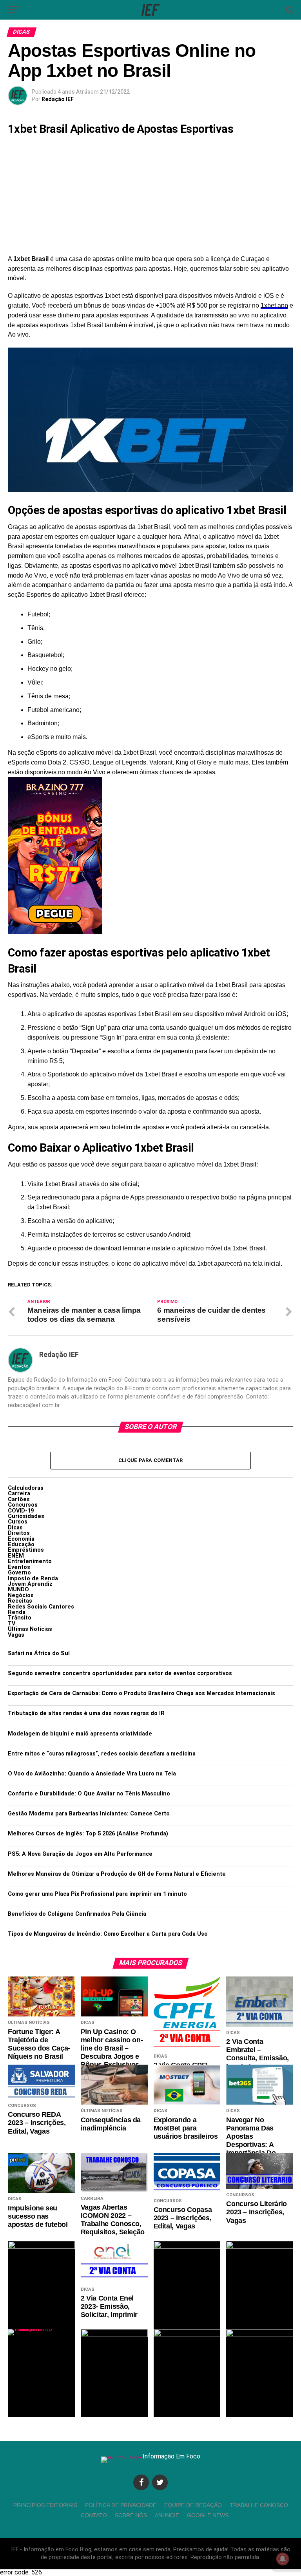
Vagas (16, 1635)
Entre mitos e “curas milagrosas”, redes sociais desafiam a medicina (102, 1754)
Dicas (15, 1528)
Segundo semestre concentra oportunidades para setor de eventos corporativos (120, 1673)
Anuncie (167, 2515)
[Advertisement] (150, 196)
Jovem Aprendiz (30, 1584)
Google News (208, 2515)
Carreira (19, 1494)
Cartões (19, 1499)
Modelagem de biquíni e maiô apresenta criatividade (80, 1734)
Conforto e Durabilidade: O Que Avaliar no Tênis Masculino (89, 1794)
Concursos (23, 1505)
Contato (94, 2515)
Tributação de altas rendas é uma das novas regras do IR (86, 1713)
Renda (17, 1612)
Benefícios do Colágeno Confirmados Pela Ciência (77, 1914)
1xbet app (274, 305)
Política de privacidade (121, 2505)
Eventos (19, 1567)
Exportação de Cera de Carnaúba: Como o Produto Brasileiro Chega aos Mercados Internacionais (141, 1693)
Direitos (19, 1533)
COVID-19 (21, 1511)
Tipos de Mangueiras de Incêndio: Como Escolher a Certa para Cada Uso (108, 1934)
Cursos (18, 1522)
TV (12, 1624)
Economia (21, 1539)
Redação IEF (58, 99)
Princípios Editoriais (45, 2505)
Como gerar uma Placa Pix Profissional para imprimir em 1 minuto (97, 1894)
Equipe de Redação (193, 2505)
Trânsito (20, 1618)
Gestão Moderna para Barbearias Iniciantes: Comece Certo (89, 1814)
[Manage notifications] (283, 2559)
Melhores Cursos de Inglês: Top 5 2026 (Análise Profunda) (88, 1834)
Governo (19, 1573)
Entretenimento (30, 1561)
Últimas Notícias (30, 1629)
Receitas (20, 1601)
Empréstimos (26, 1550)
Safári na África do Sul (39, 1653)
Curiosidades (26, 1516)
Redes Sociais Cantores (41, 1607)
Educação (21, 1544)
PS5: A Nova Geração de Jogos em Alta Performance (80, 1854)
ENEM (16, 1556)
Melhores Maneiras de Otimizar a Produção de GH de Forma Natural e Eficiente (117, 1874)
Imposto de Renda (33, 1579)
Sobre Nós (131, 2515)
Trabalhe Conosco (259, 2505)
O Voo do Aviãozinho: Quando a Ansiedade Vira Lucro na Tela (92, 1774)
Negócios (21, 1595)
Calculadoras (26, 1488)
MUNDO (18, 1590)
